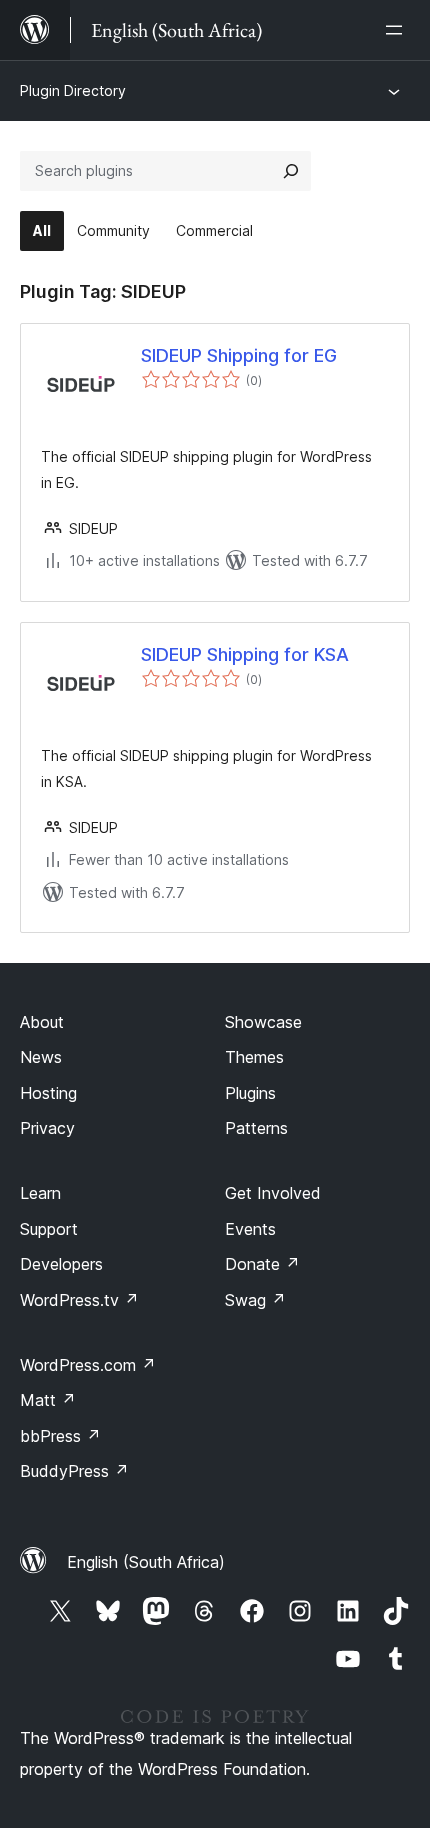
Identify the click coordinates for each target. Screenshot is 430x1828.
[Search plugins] (291, 171)
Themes (254, 1057)
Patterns (256, 1128)
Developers (61, 1264)
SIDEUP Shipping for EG (239, 355)
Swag (255, 1300)
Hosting (48, 1093)
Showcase (263, 1022)
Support (49, 1229)
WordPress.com (88, 1365)
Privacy (47, 1128)
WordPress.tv (79, 1300)
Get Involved (273, 1193)
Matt (48, 1400)
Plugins (250, 1093)
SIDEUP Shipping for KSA (245, 654)
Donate (262, 1264)
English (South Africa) (146, 1562)
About (42, 1022)
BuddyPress (74, 1471)
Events (250, 1229)
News (41, 1057)
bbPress (60, 1436)
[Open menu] (398, 30)
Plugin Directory (73, 90)
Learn (40, 1193)
